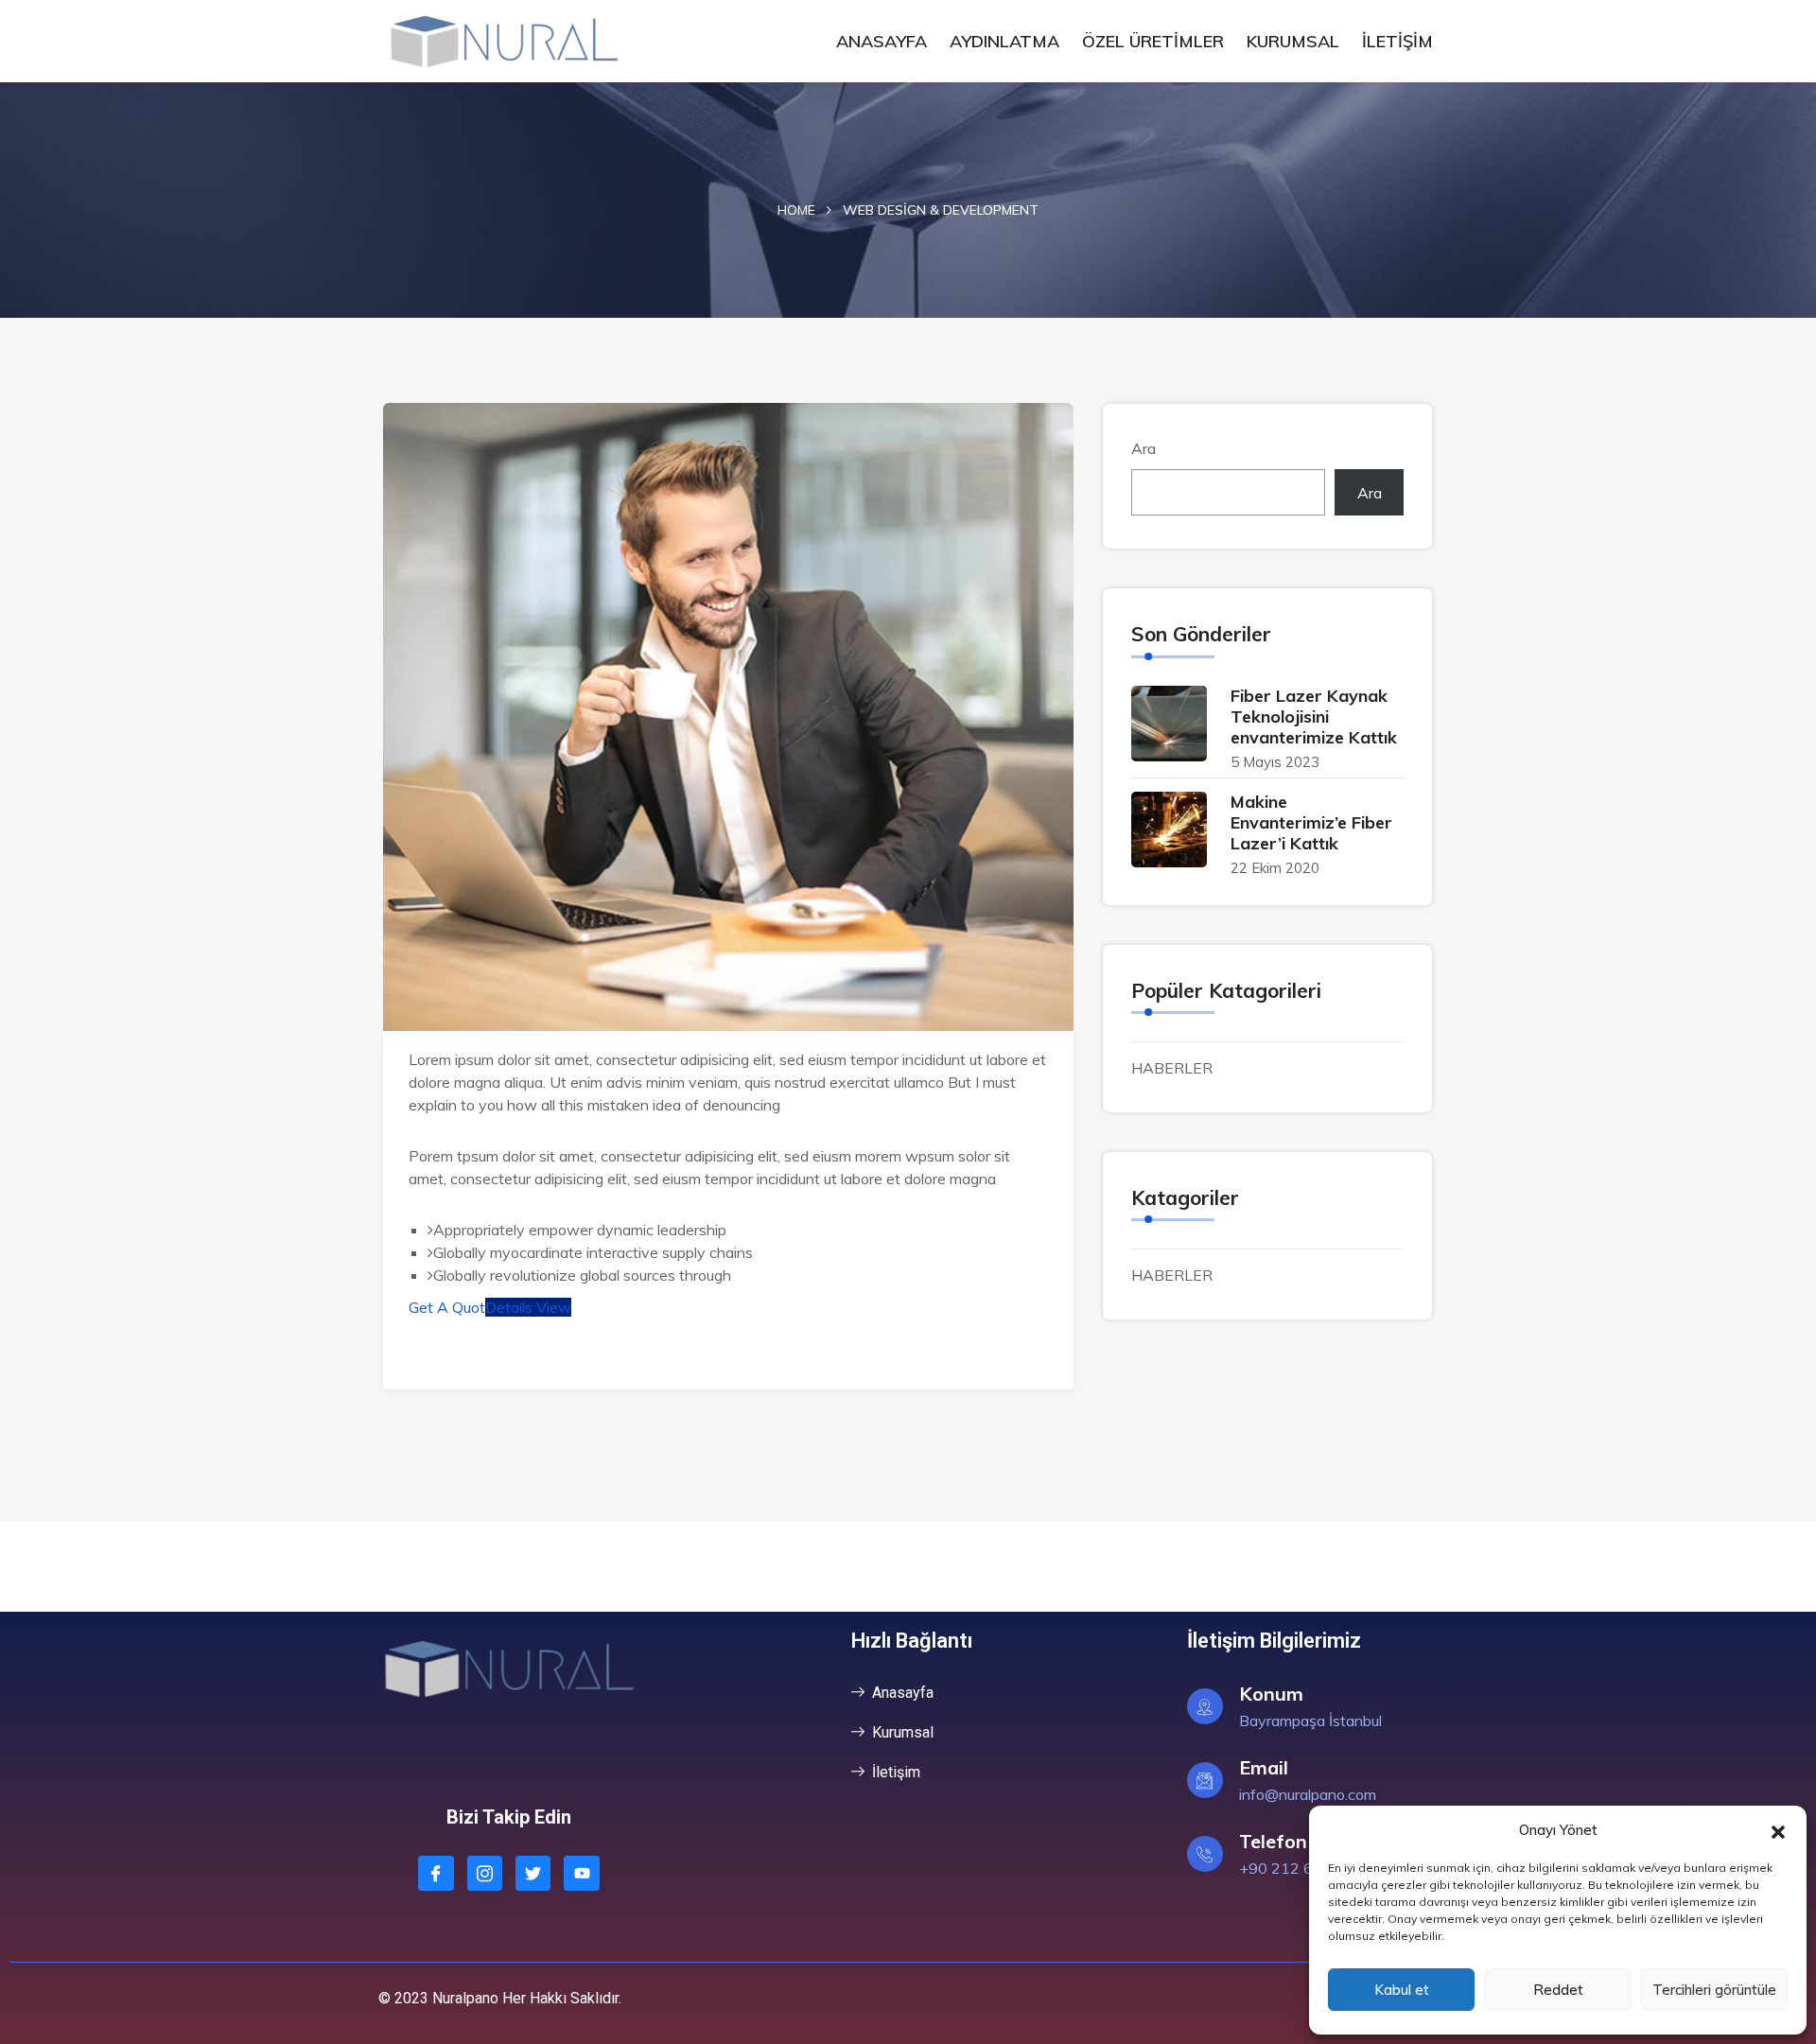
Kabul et (1402, 1990)
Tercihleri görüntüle (1714, 1990)
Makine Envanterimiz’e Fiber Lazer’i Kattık (1311, 822)
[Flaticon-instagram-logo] (485, 1873)
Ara (1144, 448)
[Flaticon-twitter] (533, 1873)
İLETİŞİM (1397, 41)
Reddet (1558, 1990)
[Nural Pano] (504, 42)
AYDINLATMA (1004, 41)
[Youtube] (581, 1873)
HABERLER (1172, 1068)
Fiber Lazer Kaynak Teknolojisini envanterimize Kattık (1314, 716)
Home (796, 210)
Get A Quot (447, 1307)
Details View (528, 1307)
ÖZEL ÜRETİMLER (1153, 41)
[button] (1778, 1830)
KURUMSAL (1293, 41)
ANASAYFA (882, 41)
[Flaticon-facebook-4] (436, 1873)
